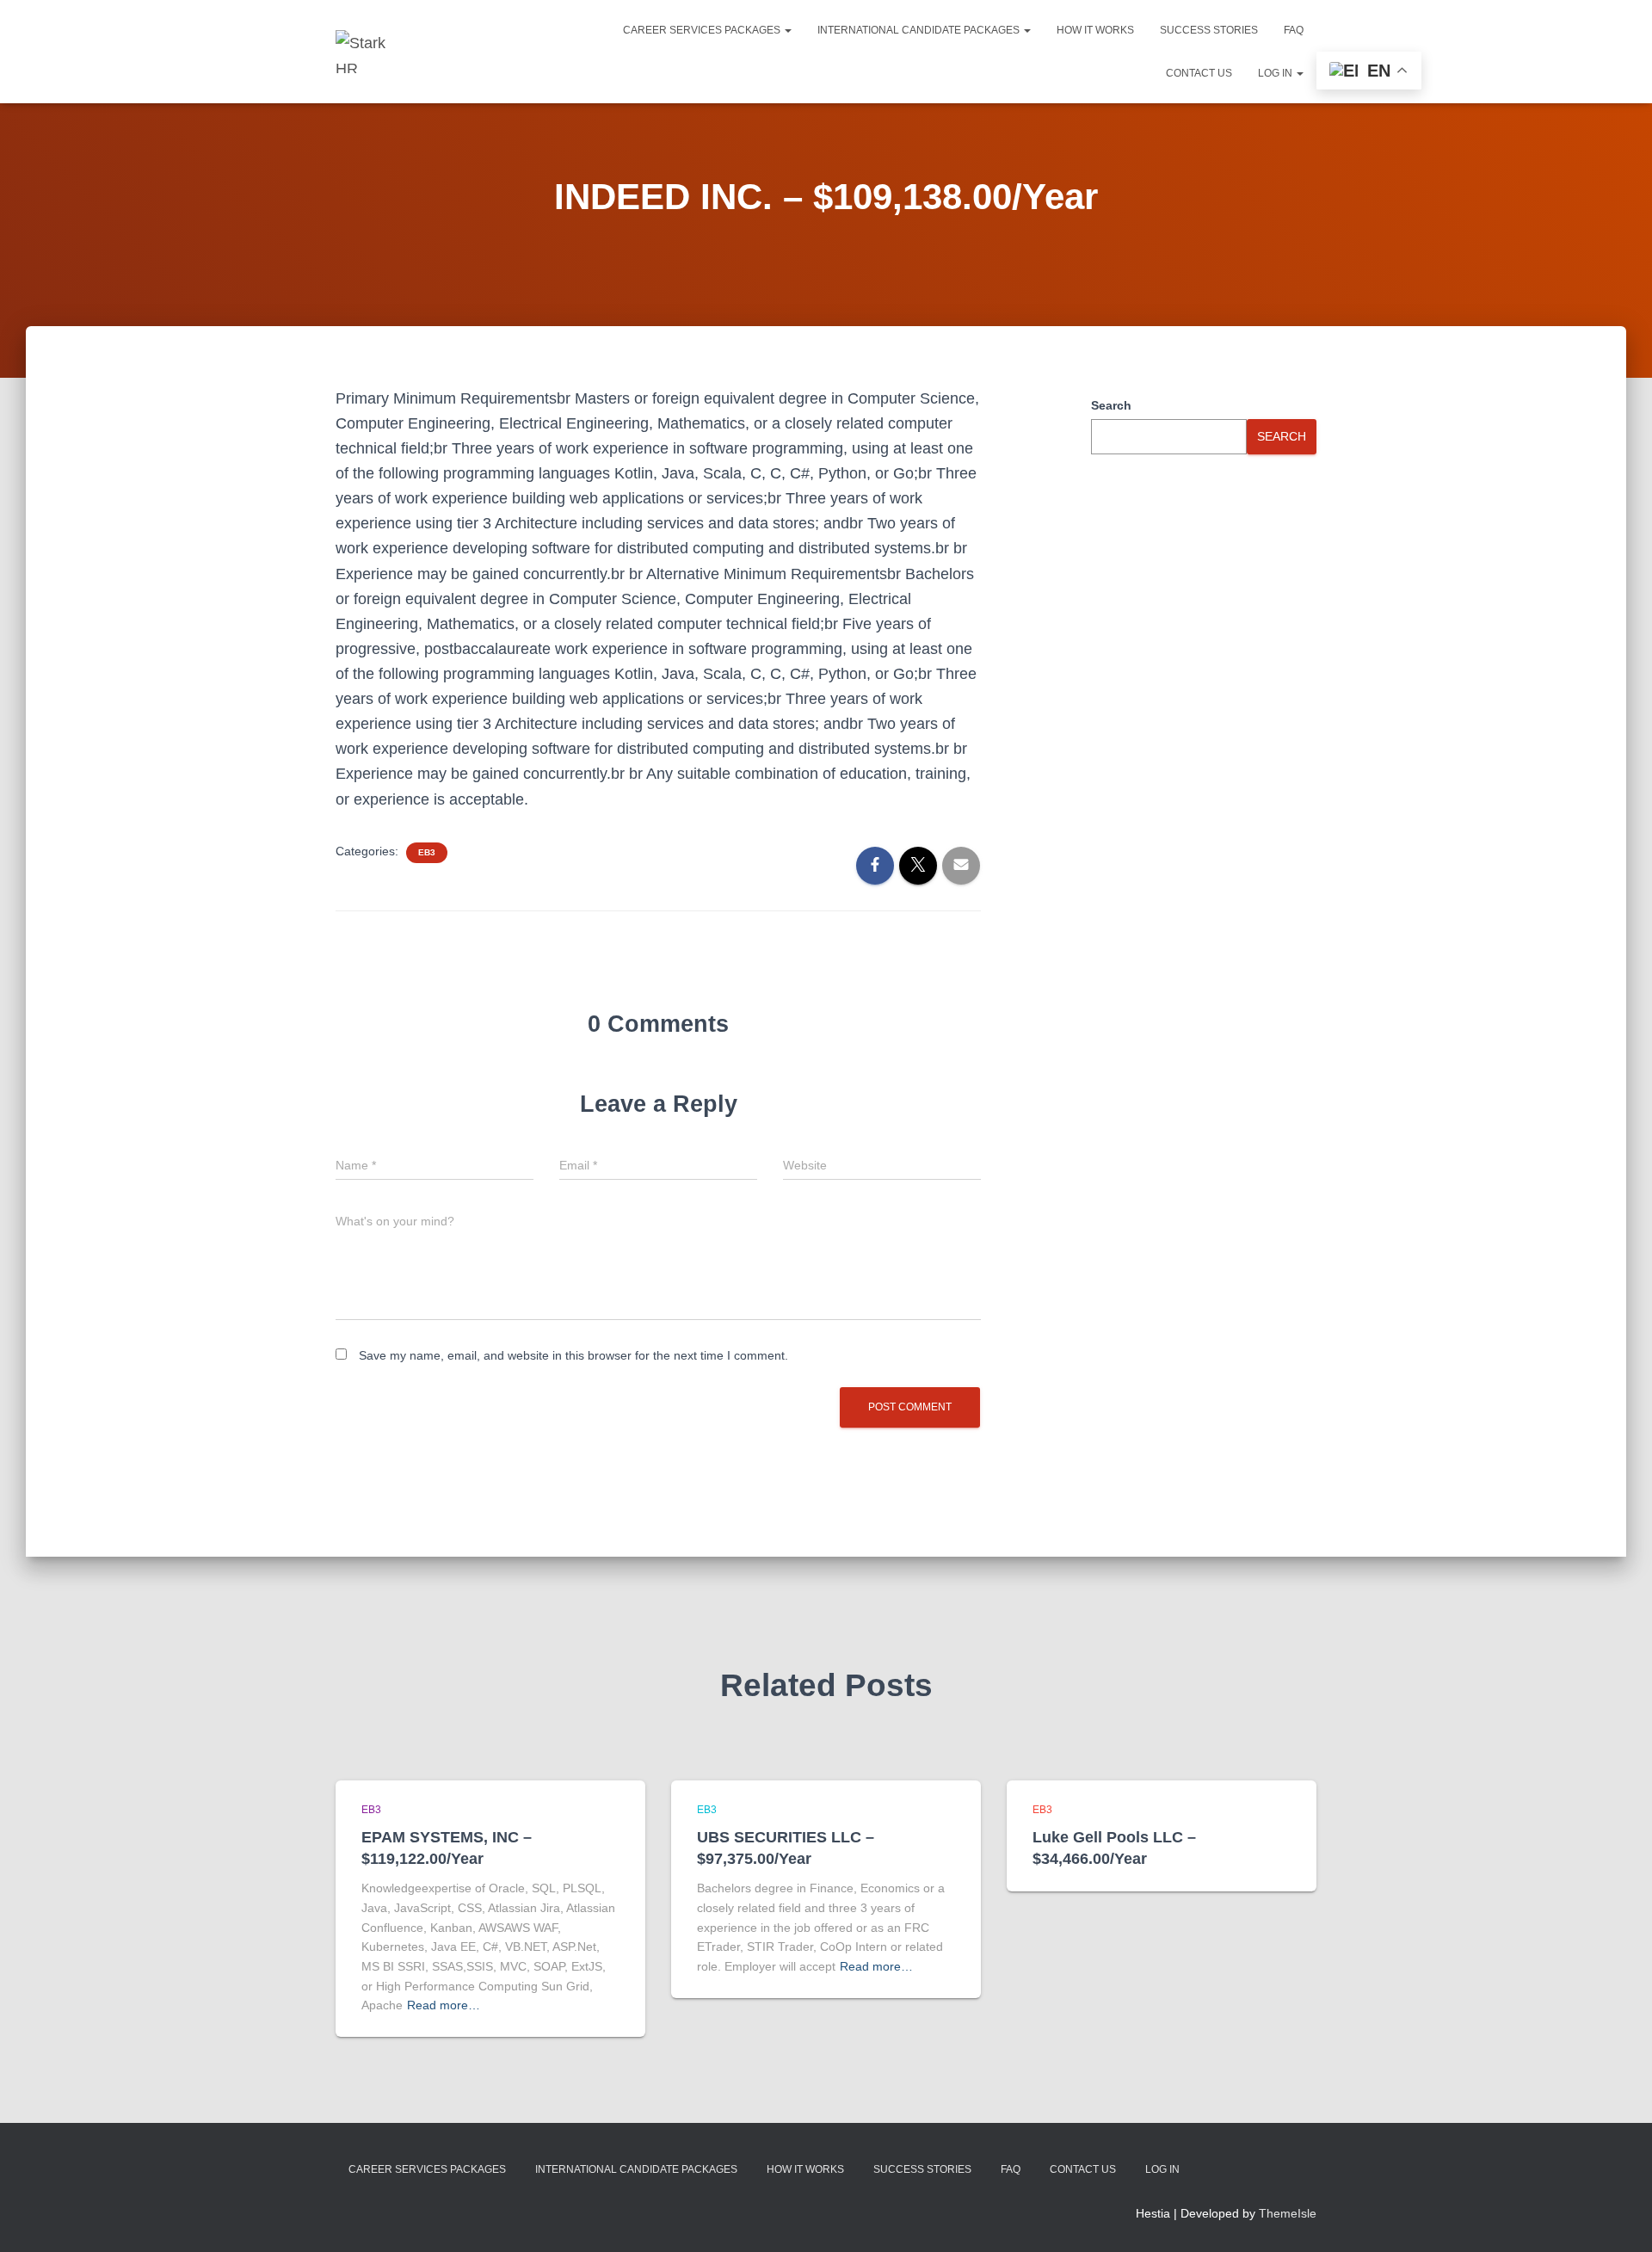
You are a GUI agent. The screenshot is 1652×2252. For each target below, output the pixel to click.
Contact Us (1199, 73)
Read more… (444, 2005)
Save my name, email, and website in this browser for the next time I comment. (573, 1355)
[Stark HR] (368, 52)
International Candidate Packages (920, 30)
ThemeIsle (1288, 2213)
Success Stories (1209, 30)
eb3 (427, 852)
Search (1111, 405)
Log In (1276, 73)
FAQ (1294, 30)
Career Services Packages (703, 30)
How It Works (1095, 30)
